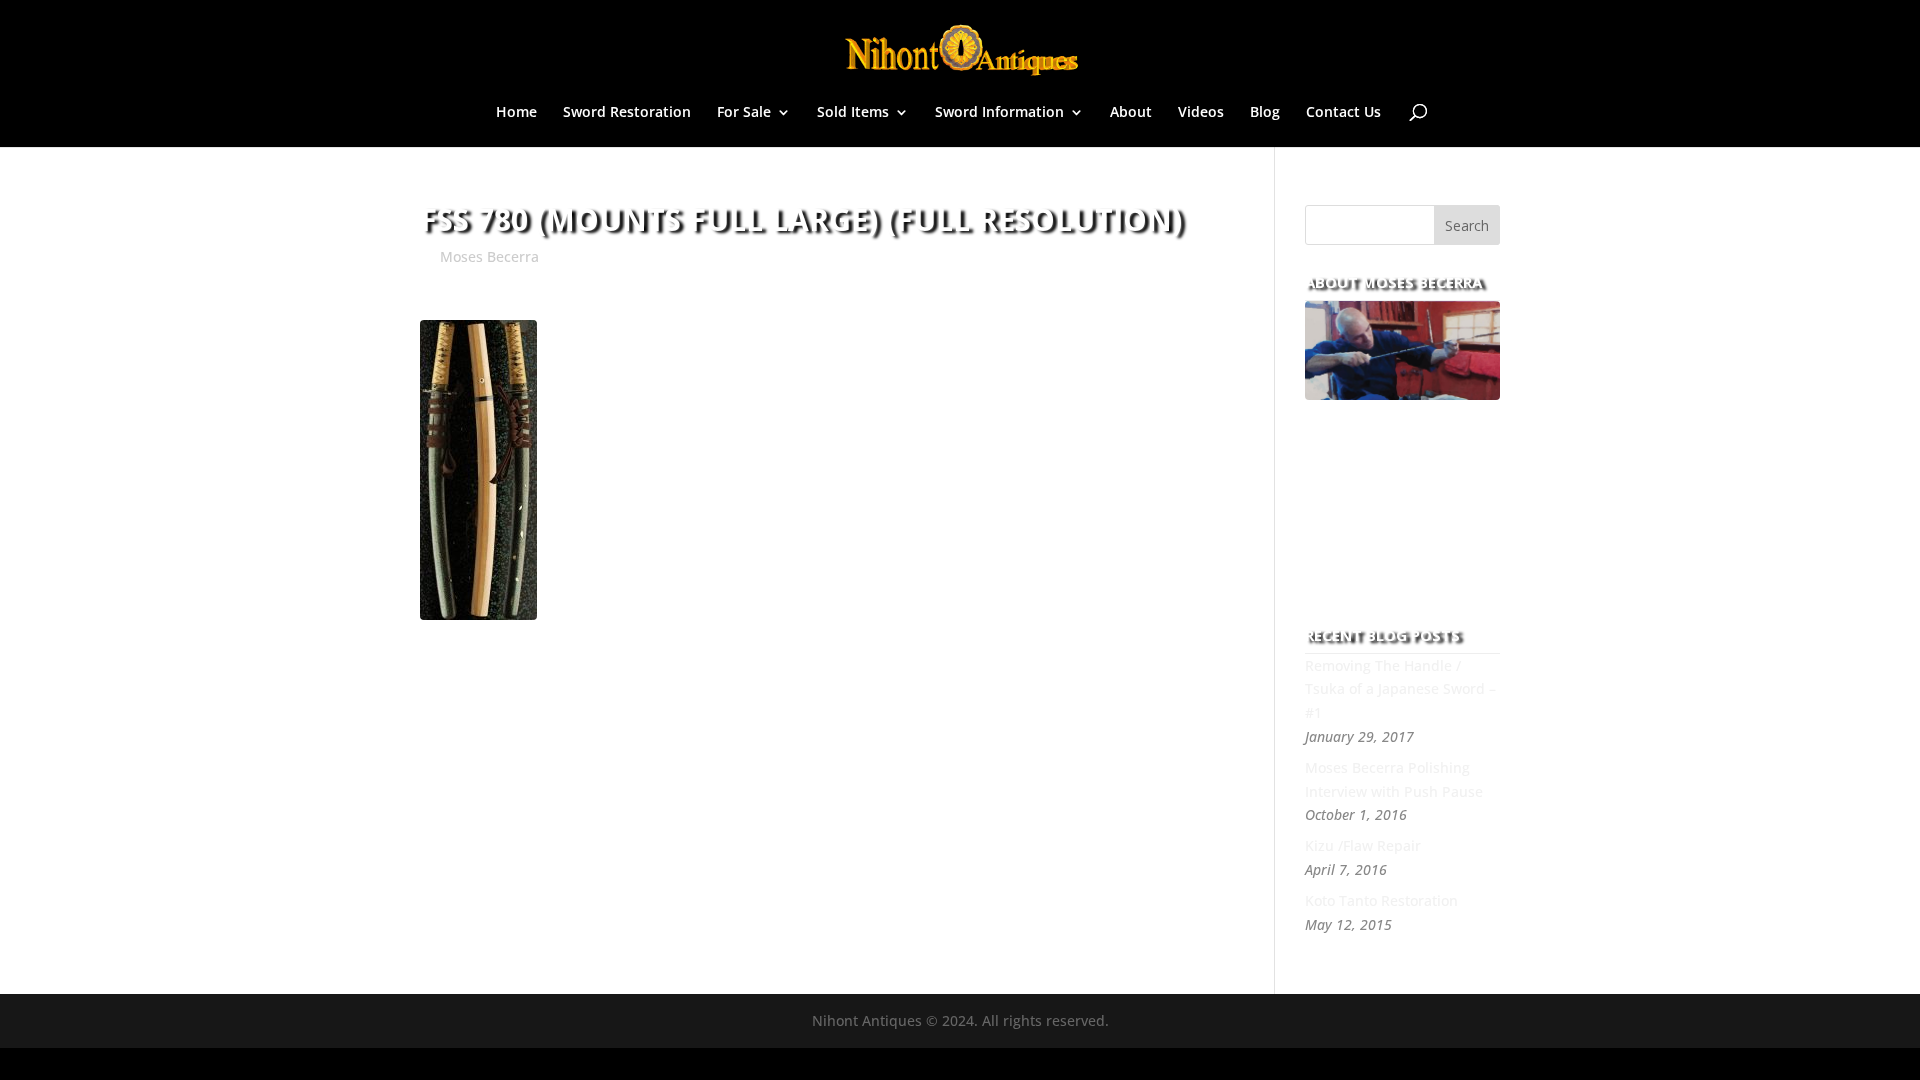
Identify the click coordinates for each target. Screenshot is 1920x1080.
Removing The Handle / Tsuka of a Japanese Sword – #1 (1400, 689)
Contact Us (1343, 113)
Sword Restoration (627, 113)
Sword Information (999, 113)
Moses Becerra (489, 256)
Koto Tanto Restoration (1381, 900)
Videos (1201, 113)
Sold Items (853, 113)
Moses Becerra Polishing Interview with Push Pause (1394, 779)
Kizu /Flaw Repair (1363, 845)
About (1131, 113)
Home (516, 113)
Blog (1265, 113)
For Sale (744, 113)
